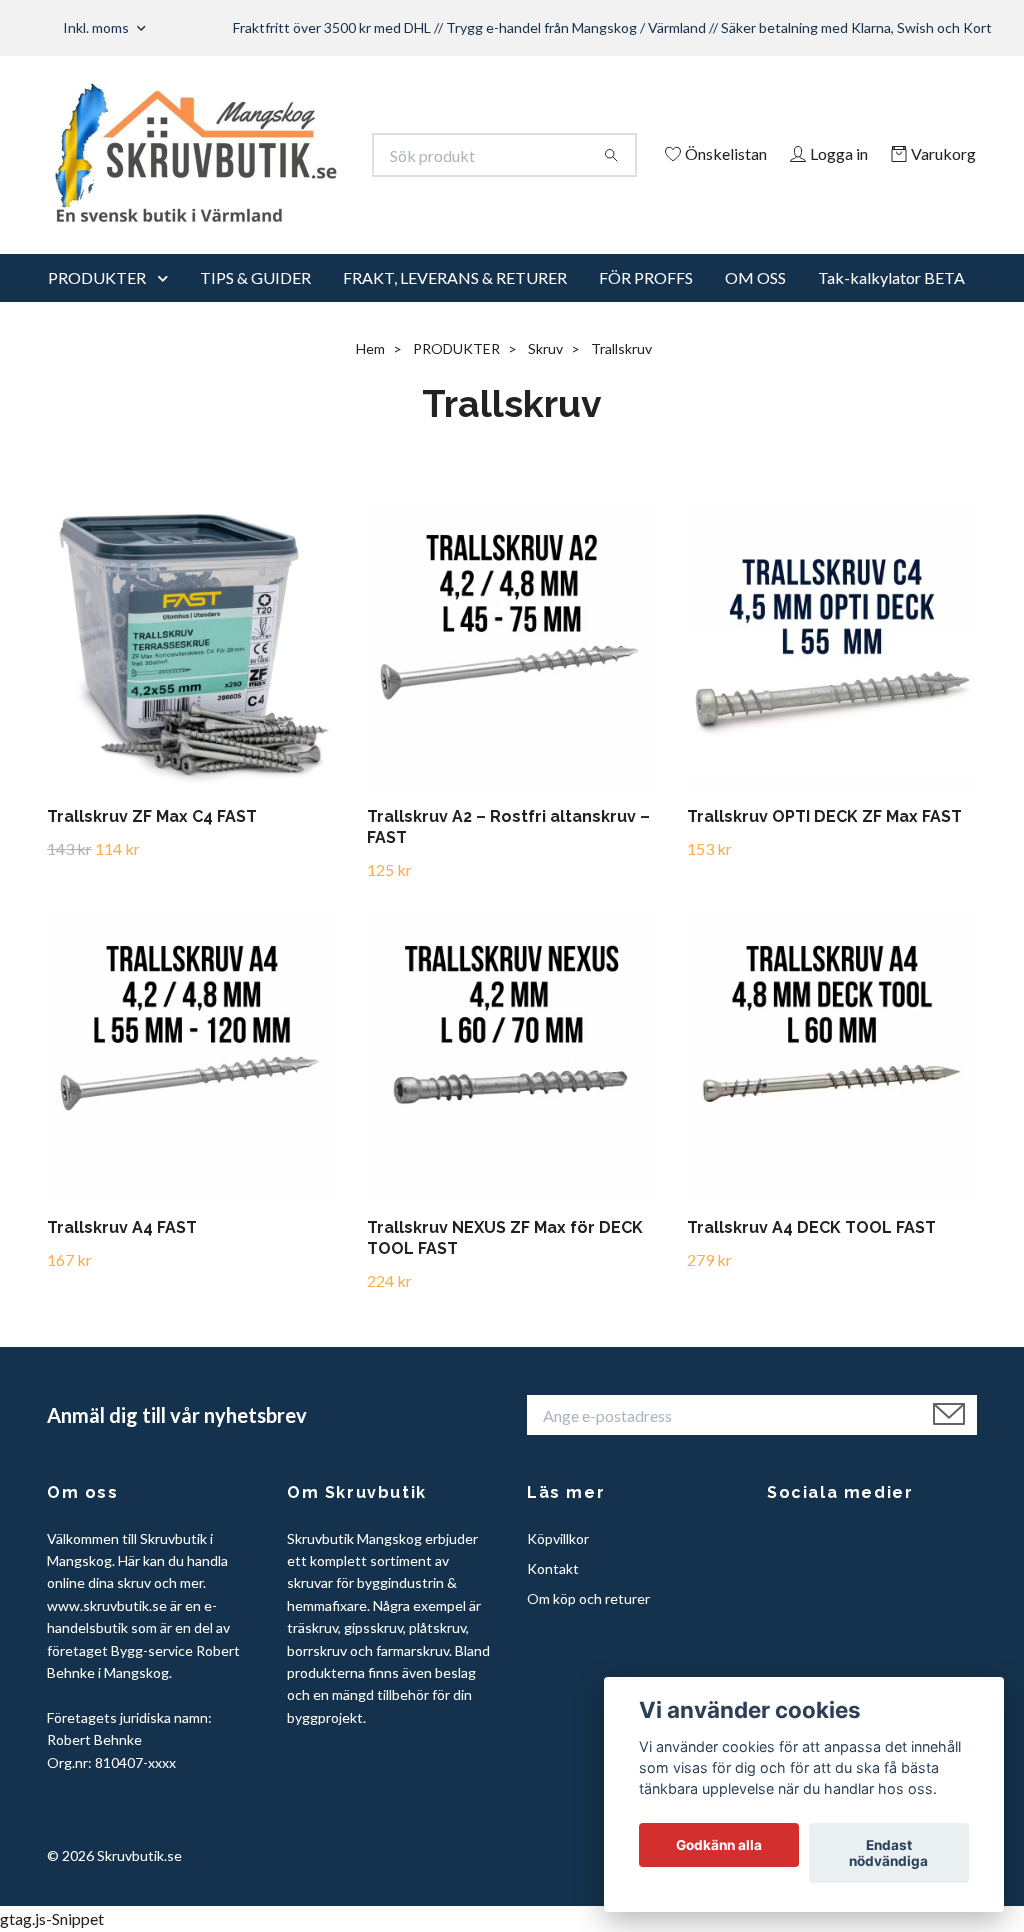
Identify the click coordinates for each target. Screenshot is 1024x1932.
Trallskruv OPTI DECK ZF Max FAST (824, 843)
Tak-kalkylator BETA (891, 304)
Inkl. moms (97, 27)
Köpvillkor (558, 1565)
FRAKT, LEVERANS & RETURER (455, 304)
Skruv (545, 375)
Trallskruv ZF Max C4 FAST (152, 843)
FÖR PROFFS (646, 304)
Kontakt (553, 1595)
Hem (370, 375)
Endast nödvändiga (888, 1853)
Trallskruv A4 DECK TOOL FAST (811, 1255)
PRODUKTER (97, 304)
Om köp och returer (588, 1626)
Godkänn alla (719, 1845)
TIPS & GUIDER (255, 304)
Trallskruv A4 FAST (122, 1255)
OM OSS (755, 304)
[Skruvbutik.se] (280, 155)
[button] (167, 305)
